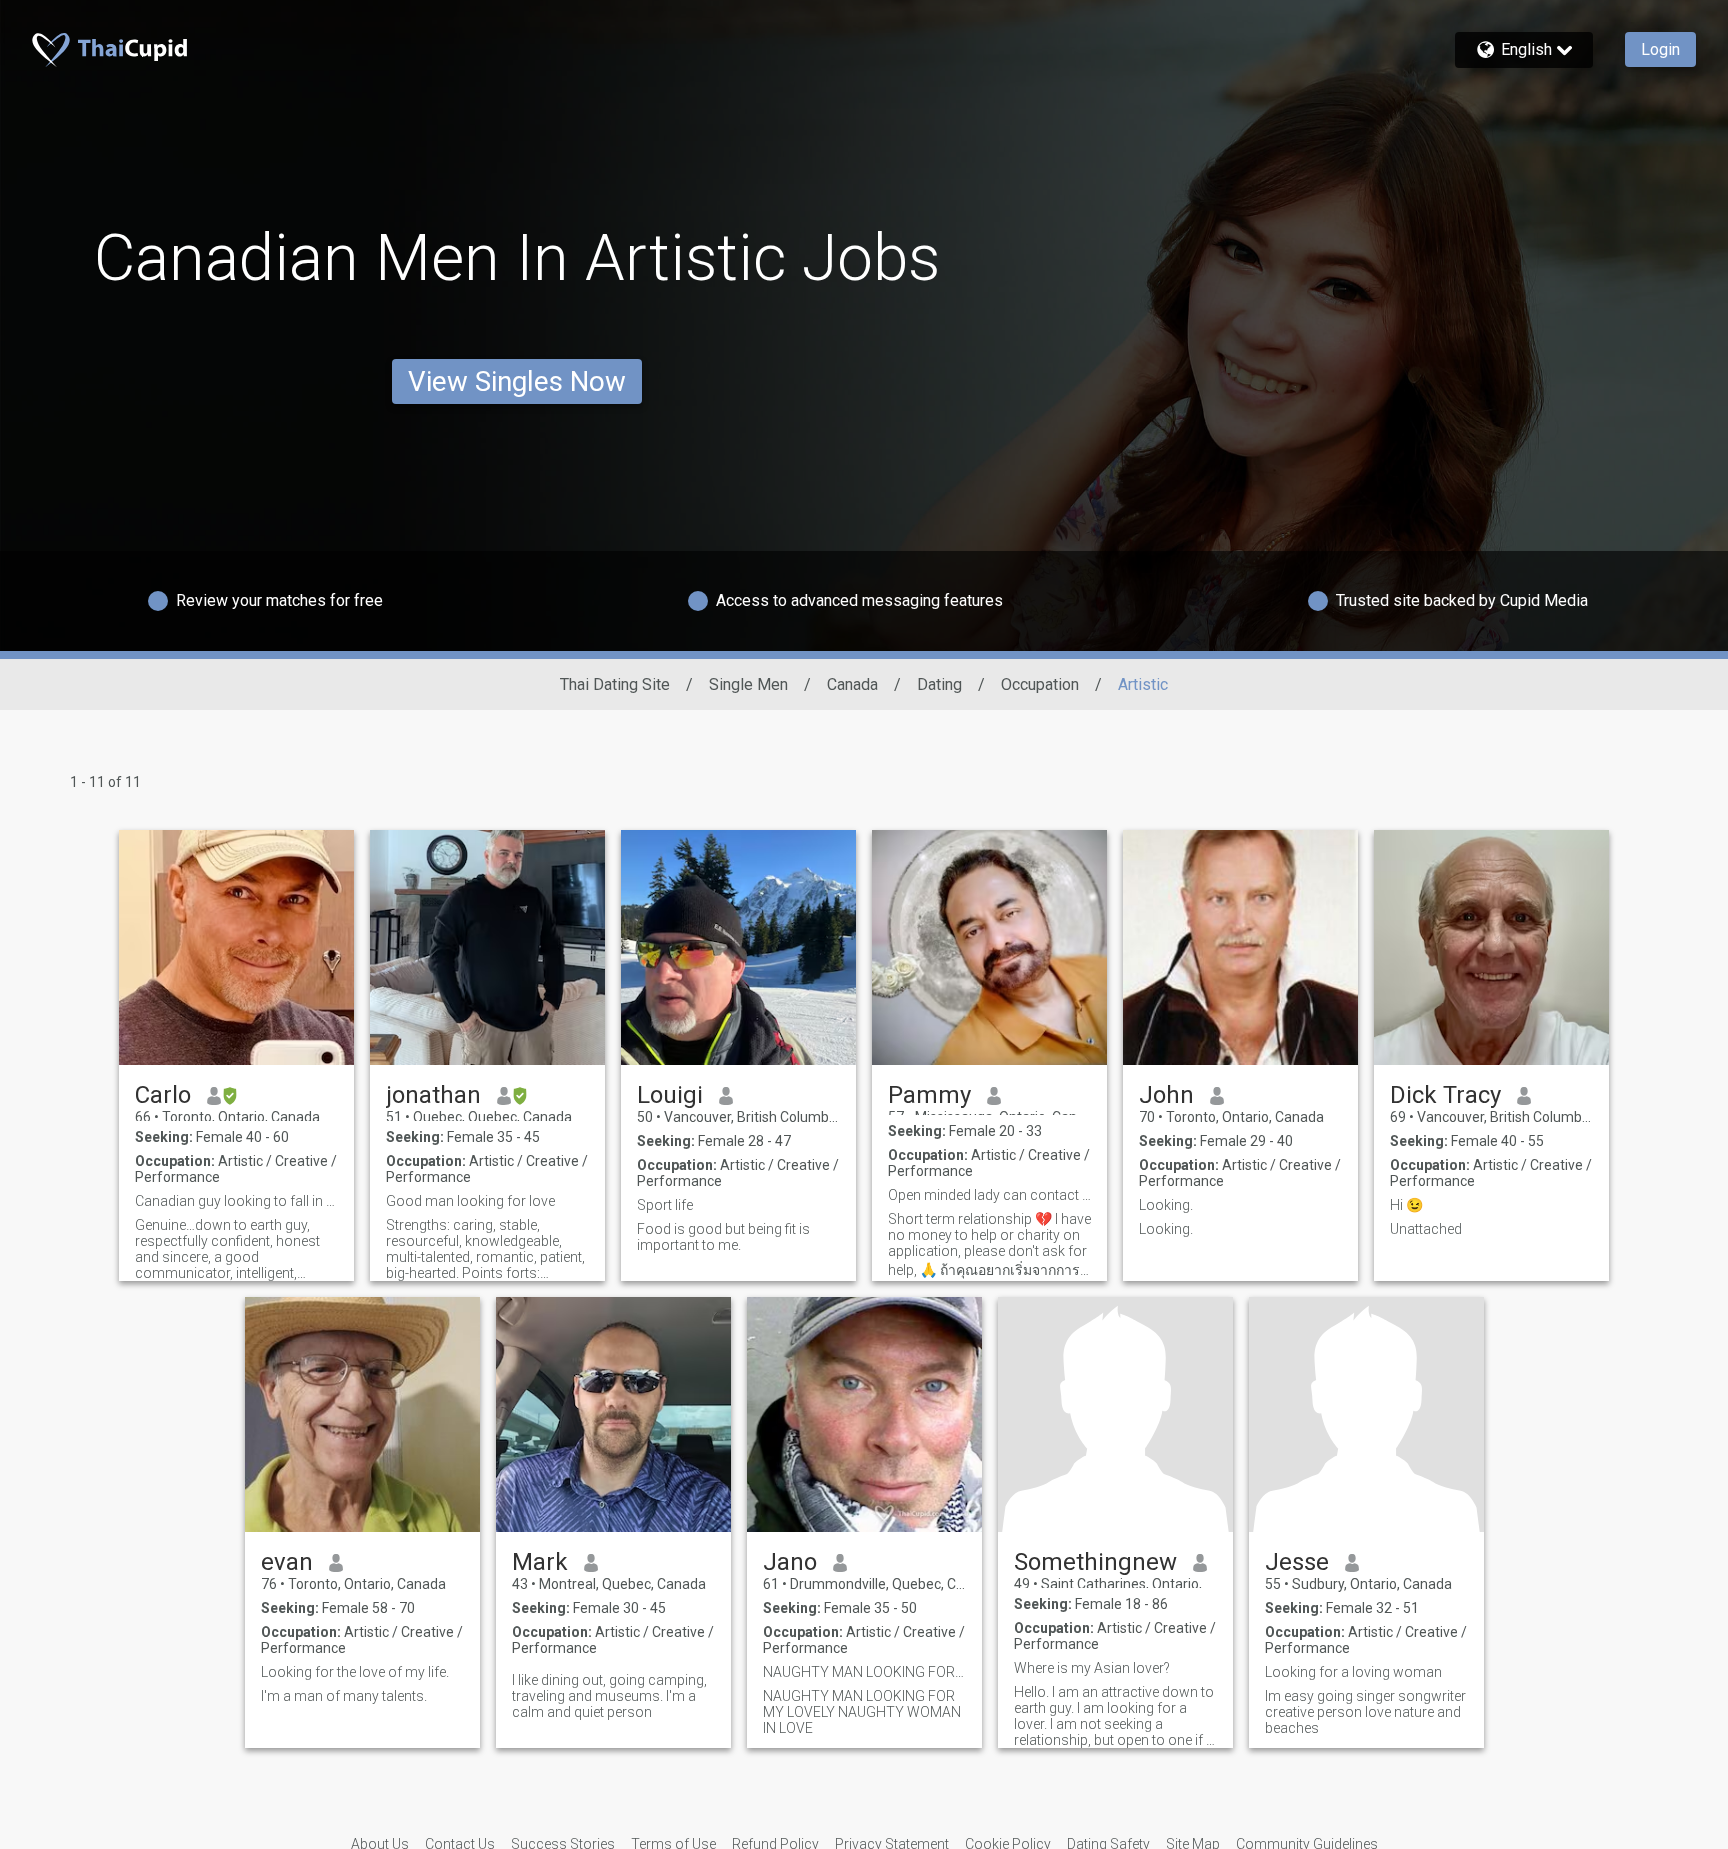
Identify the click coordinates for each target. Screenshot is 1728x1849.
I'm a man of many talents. (344, 1696)
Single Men (748, 684)
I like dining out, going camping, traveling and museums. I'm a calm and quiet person (609, 1696)
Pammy (929, 1095)
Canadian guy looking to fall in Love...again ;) (236, 1201)
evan (287, 1562)
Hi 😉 (1406, 1205)
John (1166, 1095)
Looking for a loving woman (1353, 1672)
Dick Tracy (1445, 1095)
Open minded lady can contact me (989, 1195)
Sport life (665, 1205)
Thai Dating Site (615, 684)
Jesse (1297, 1562)
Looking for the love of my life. (355, 1672)
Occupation (1040, 684)
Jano (790, 1562)
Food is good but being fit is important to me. (723, 1237)
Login (1660, 49)
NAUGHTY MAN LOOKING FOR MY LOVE (864, 1672)
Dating (939, 684)
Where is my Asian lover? (1092, 1668)
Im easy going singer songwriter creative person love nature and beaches (1365, 1712)
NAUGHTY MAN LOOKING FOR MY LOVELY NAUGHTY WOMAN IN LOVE (862, 1712)
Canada (852, 684)
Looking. (1166, 1205)
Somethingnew (1095, 1562)
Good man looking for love (470, 1201)
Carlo (163, 1095)
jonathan (433, 1095)
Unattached (1426, 1229)
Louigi (670, 1095)
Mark (540, 1562)
